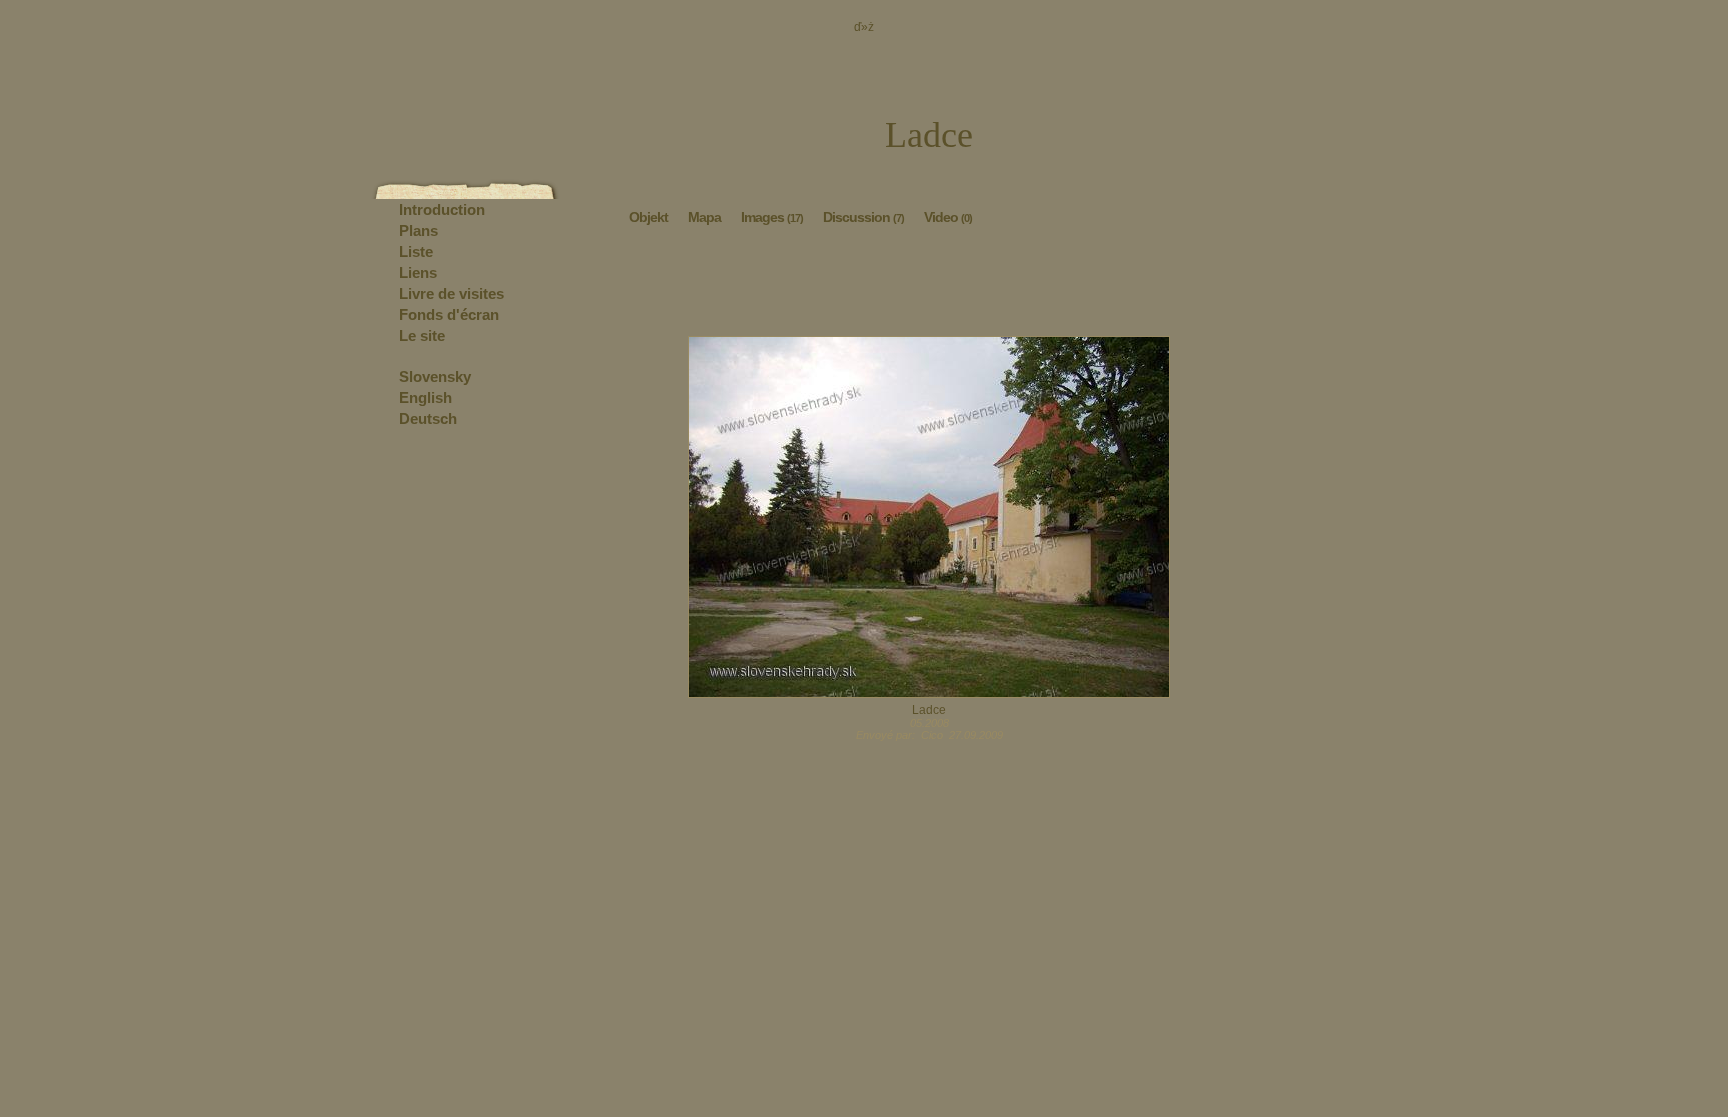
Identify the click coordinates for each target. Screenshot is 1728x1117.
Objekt (648, 217)
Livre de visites (451, 293)
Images (772, 217)
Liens (418, 272)
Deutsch (428, 418)
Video (948, 217)
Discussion (863, 217)
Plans (418, 230)
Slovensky (435, 376)
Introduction (442, 209)
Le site (422, 335)
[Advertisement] (929, 286)
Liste (416, 251)
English (425, 397)
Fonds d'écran (449, 314)
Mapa (704, 217)
